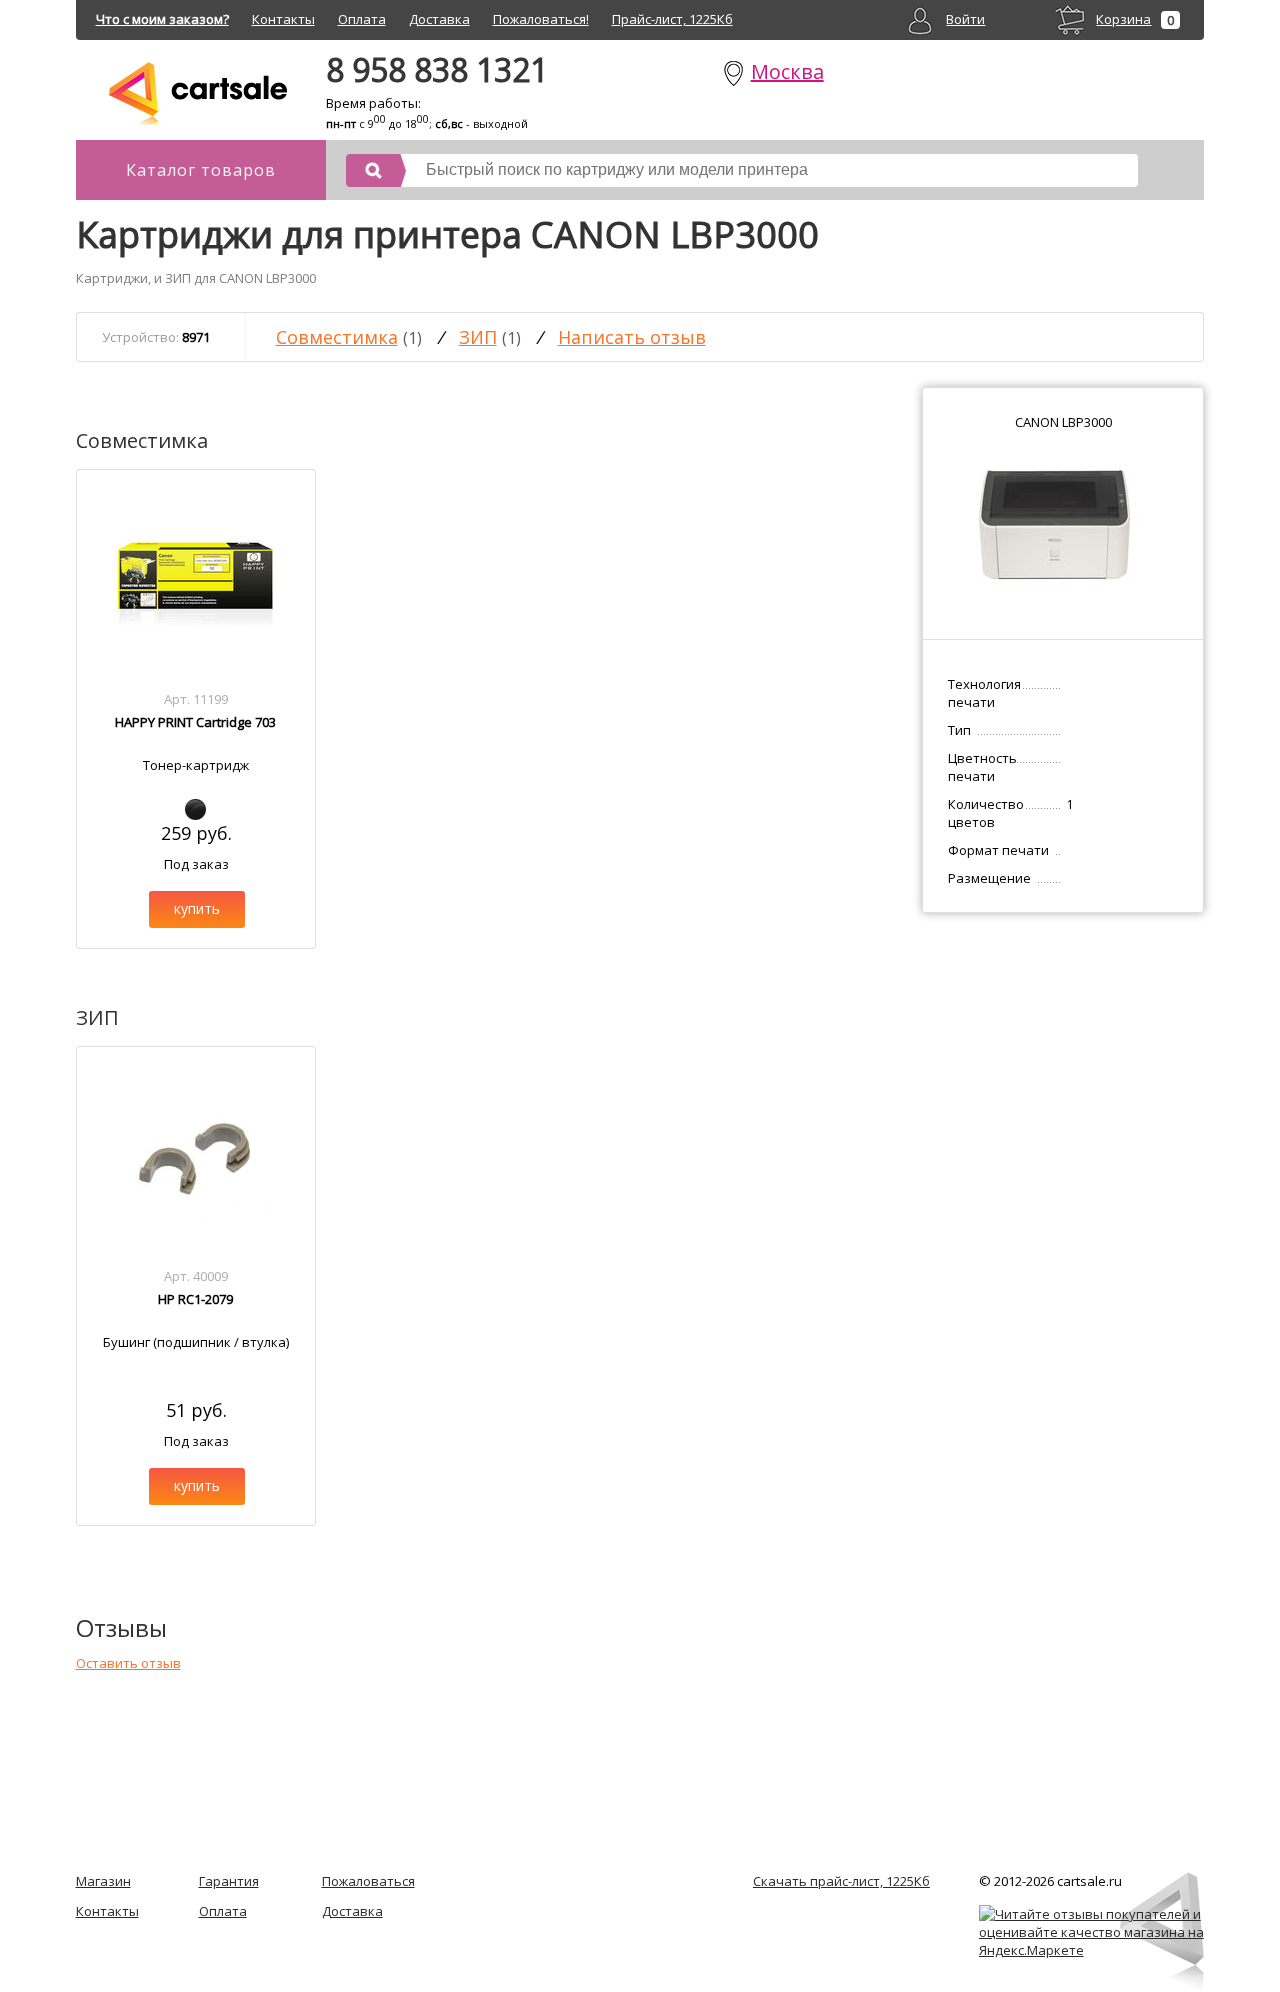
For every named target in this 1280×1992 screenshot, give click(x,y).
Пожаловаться (368, 1881)
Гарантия (229, 1881)
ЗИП (478, 337)
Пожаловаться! (541, 19)
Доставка (439, 19)
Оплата (362, 19)
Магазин (103, 1881)
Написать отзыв (632, 337)
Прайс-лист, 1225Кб (672, 19)
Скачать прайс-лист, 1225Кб (841, 1881)
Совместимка (337, 337)
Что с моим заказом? (162, 19)
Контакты (283, 19)
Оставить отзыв (128, 1663)
